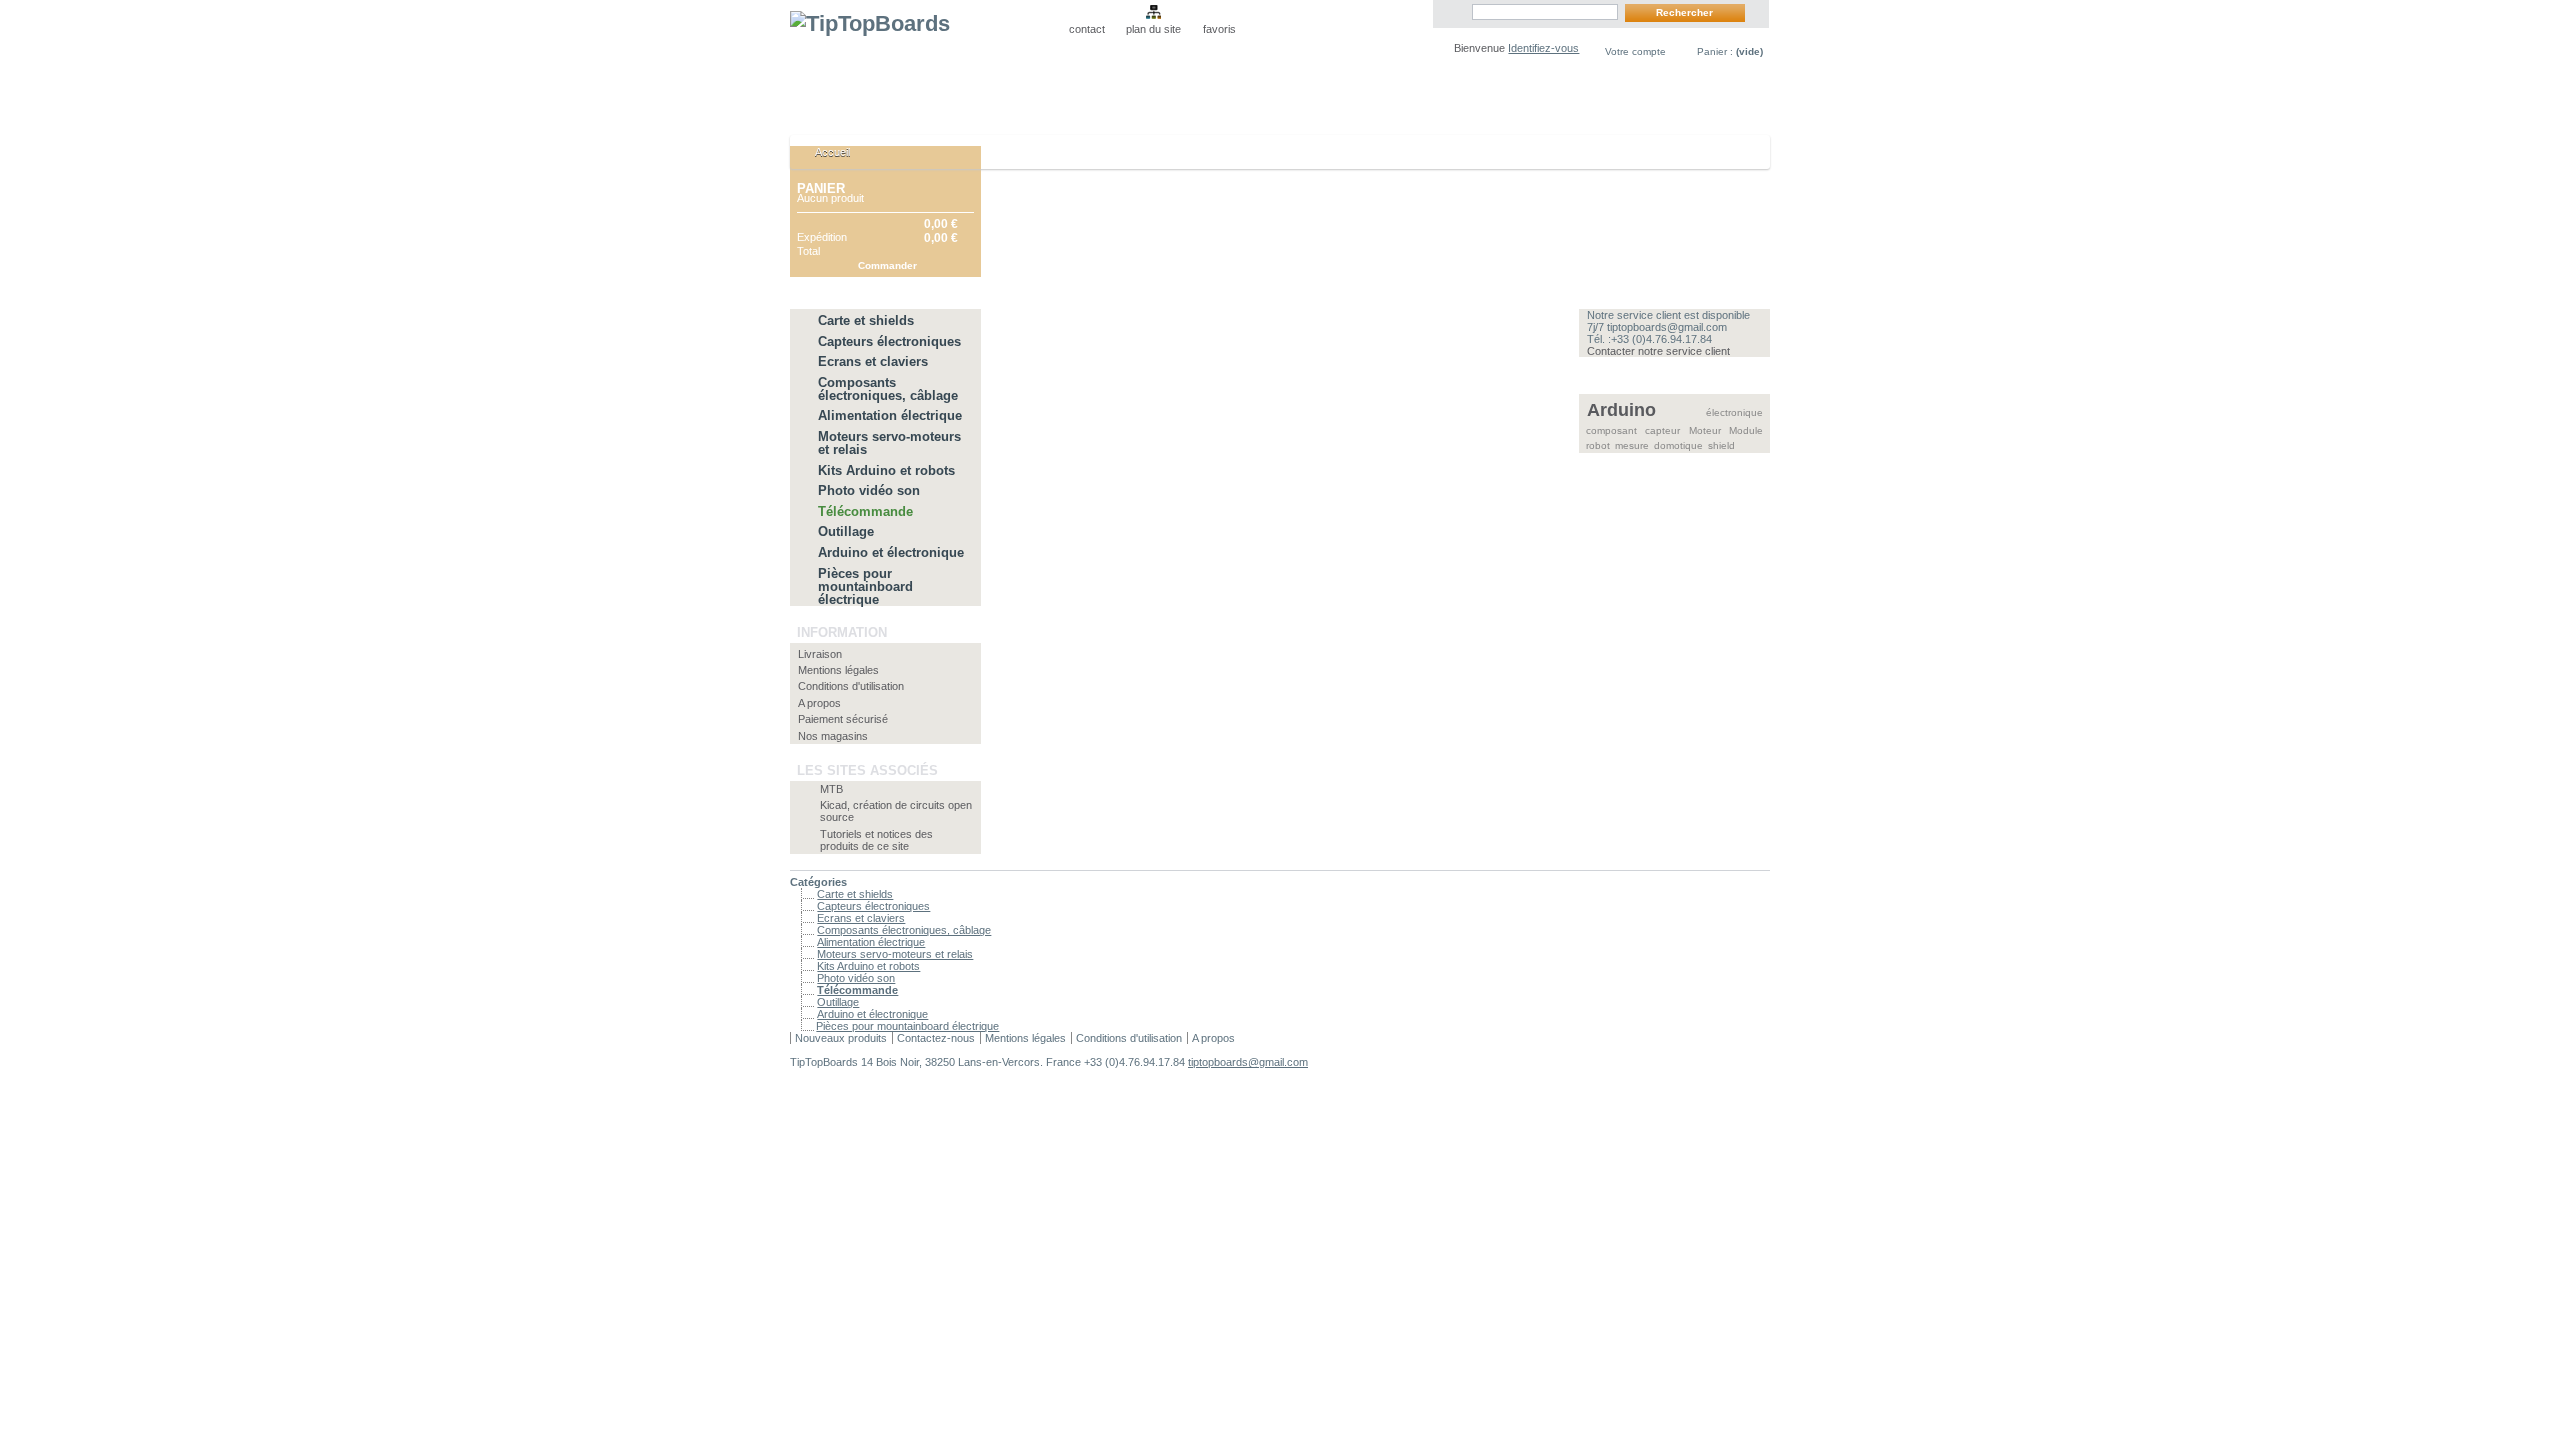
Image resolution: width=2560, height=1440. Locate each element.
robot (1598, 445)
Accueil (822, 157)
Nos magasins (833, 736)
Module (1746, 430)
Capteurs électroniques (889, 341)
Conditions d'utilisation (851, 686)
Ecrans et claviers (873, 361)
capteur (1662, 430)
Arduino (1621, 410)
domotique (1678, 445)
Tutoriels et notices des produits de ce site (876, 840)
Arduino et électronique (891, 552)
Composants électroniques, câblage (888, 389)
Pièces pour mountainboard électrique (865, 586)
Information (842, 632)
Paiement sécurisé (843, 719)
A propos (819, 703)
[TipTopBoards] (922, 62)
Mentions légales (838, 670)
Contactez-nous (936, 1038)
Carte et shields (866, 320)
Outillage (846, 531)
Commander (887, 265)
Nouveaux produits (841, 1038)
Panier (821, 188)
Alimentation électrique (890, 415)
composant (1611, 430)
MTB (831, 789)
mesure (1632, 445)
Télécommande (865, 511)
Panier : (1730, 51)
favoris (1219, 29)
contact (1087, 29)
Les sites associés (867, 770)
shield (1721, 445)
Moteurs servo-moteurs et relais (889, 443)
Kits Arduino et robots (886, 470)
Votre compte (1635, 51)
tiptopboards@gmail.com (1248, 1062)
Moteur (1705, 430)
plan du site (1153, 29)
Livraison (820, 654)
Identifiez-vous (1543, 48)
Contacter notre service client (1658, 351)
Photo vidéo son (869, 490)
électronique (1734, 412)
